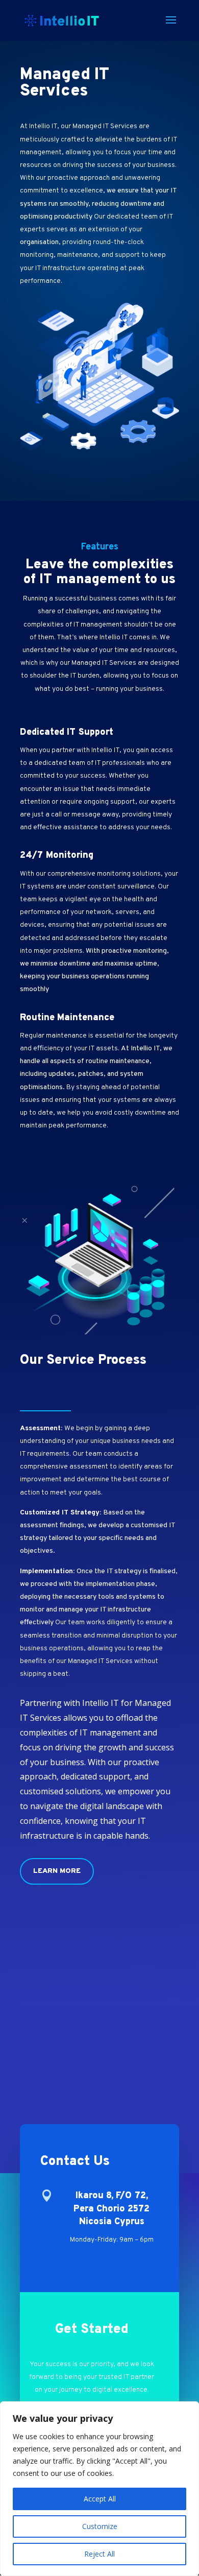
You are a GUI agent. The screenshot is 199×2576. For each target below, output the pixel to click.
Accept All (100, 2499)
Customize (100, 2526)
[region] (99, 2489)
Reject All (99, 2554)
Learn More (57, 1871)
